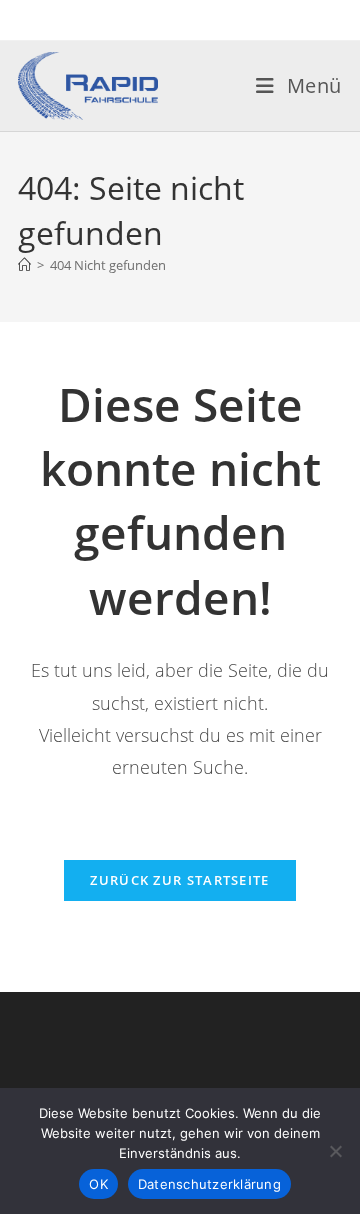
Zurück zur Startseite (179, 880)
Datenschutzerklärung (209, 1184)
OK (98, 1184)
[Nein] (335, 1151)
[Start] (24, 265)
